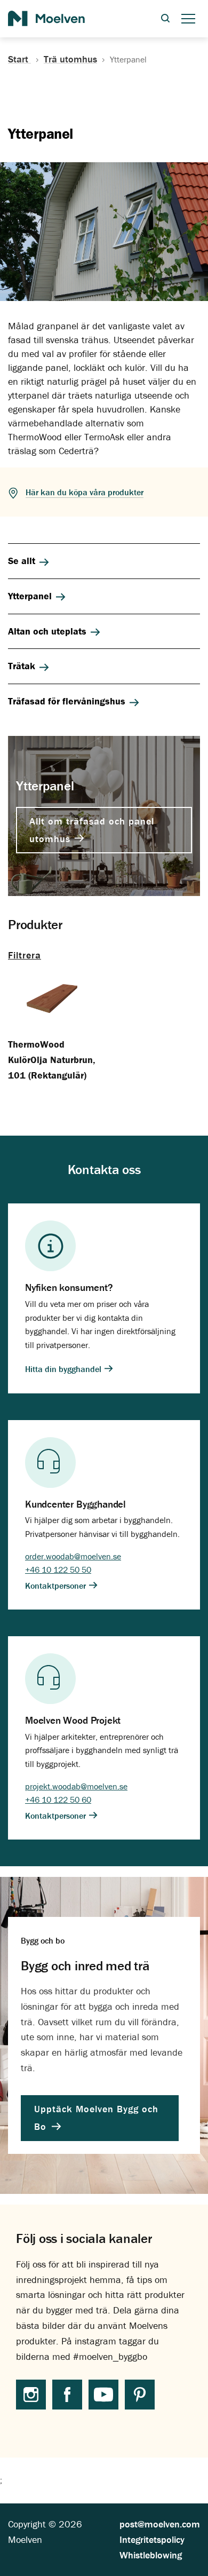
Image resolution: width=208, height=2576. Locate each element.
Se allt (22, 561)
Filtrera (25, 955)
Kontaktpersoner (57, 1585)
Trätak (22, 666)
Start (19, 59)
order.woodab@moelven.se (73, 1556)
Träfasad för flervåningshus (67, 701)
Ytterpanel (30, 596)
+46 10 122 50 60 (58, 1800)
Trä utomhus (70, 59)
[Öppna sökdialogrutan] (165, 19)
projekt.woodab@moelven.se (76, 1786)
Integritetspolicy (152, 2539)
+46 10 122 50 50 (58, 1570)
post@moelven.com (160, 2524)
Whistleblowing (151, 2555)
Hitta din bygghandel (64, 1369)
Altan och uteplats (47, 631)
